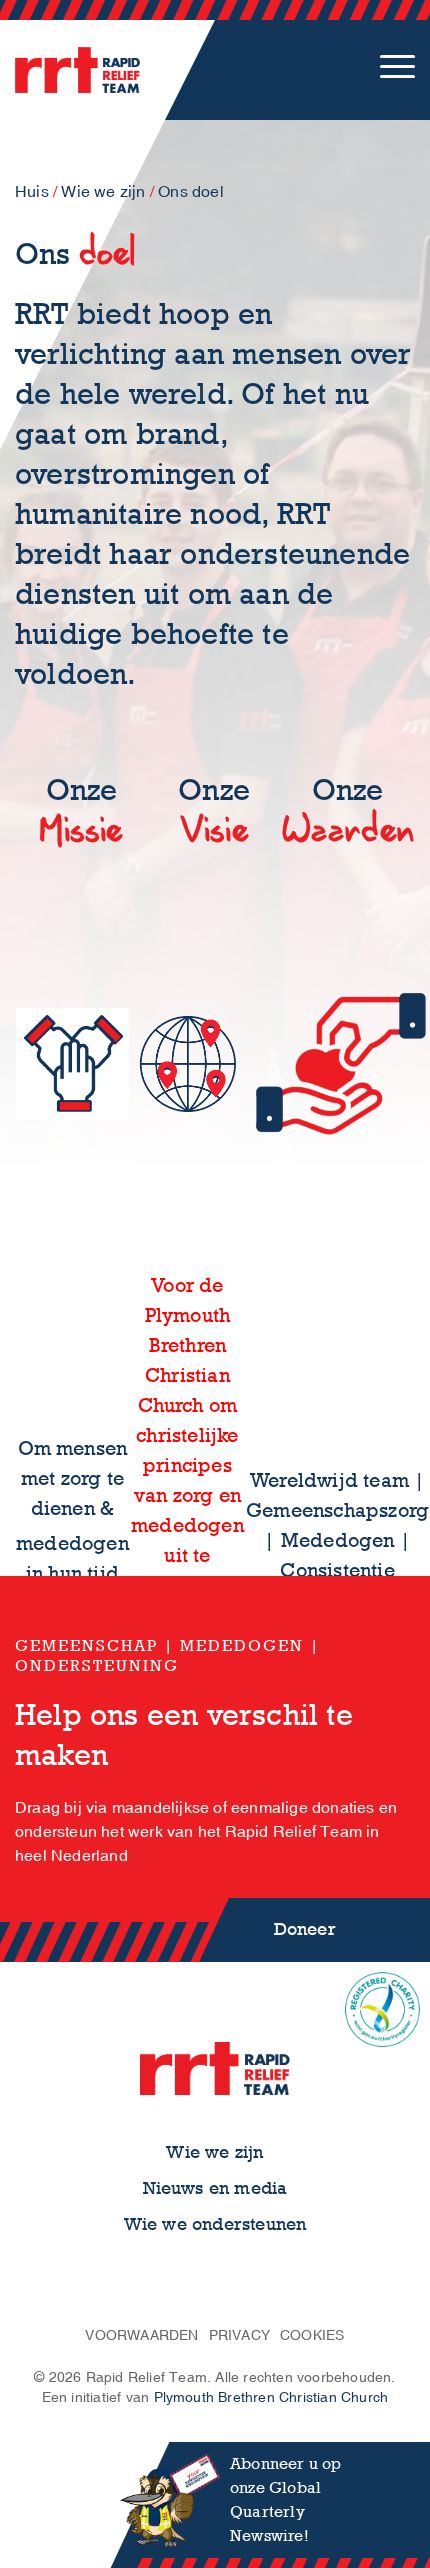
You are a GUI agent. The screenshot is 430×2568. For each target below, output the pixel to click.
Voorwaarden (141, 2335)
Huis (32, 192)
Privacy (239, 2335)
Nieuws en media (215, 2188)
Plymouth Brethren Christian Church (271, 2397)
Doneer (305, 1929)
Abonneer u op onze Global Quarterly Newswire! (286, 2499)
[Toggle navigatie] (397, 70)
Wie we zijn (103, 192)
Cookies (312, 2335)
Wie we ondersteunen (215, 2224)
